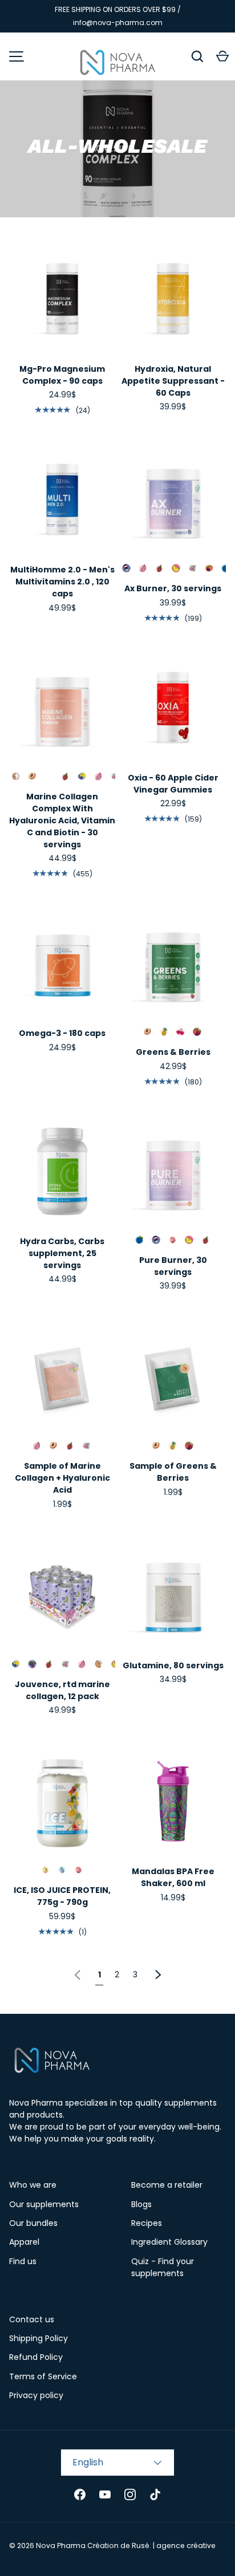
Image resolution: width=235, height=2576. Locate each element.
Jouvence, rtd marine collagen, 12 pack (62, 1690)
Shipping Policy (39, 2338)
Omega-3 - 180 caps (62, 1033)
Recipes (147, 2223)
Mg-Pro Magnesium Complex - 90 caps (62, 375)
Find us (23, 2261)
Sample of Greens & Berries (173, 1472)
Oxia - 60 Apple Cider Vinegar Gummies (173, 784)
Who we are (33, 2185)
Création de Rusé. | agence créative (151, 2545)
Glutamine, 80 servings (173, 1665)
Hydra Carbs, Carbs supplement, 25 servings (62, 1253)
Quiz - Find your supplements (163, 2267)
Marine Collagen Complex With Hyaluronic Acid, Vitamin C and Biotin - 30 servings (62, 820)
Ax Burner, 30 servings (173, 588)
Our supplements (44, 2204)
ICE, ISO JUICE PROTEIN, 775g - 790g (62, 1896)
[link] (78, 1973)
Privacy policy (36, 2395)
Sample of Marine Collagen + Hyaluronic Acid (62, 1478)
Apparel (24, 2242)
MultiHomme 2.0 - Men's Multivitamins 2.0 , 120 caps (62, 582)
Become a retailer (167, 2185)
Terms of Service (43, 2376)
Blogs (141, 2204)
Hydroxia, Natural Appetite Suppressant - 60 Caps (173, 381)
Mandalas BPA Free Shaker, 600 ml (173, 1877)
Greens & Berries (173, 1052)
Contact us (32, 2319)
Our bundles (33, 2223)
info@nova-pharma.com (118, 23)
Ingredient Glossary (169, 2242)
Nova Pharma (61, 2545)
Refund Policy (36, 2357)
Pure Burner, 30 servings (173, 1266)
